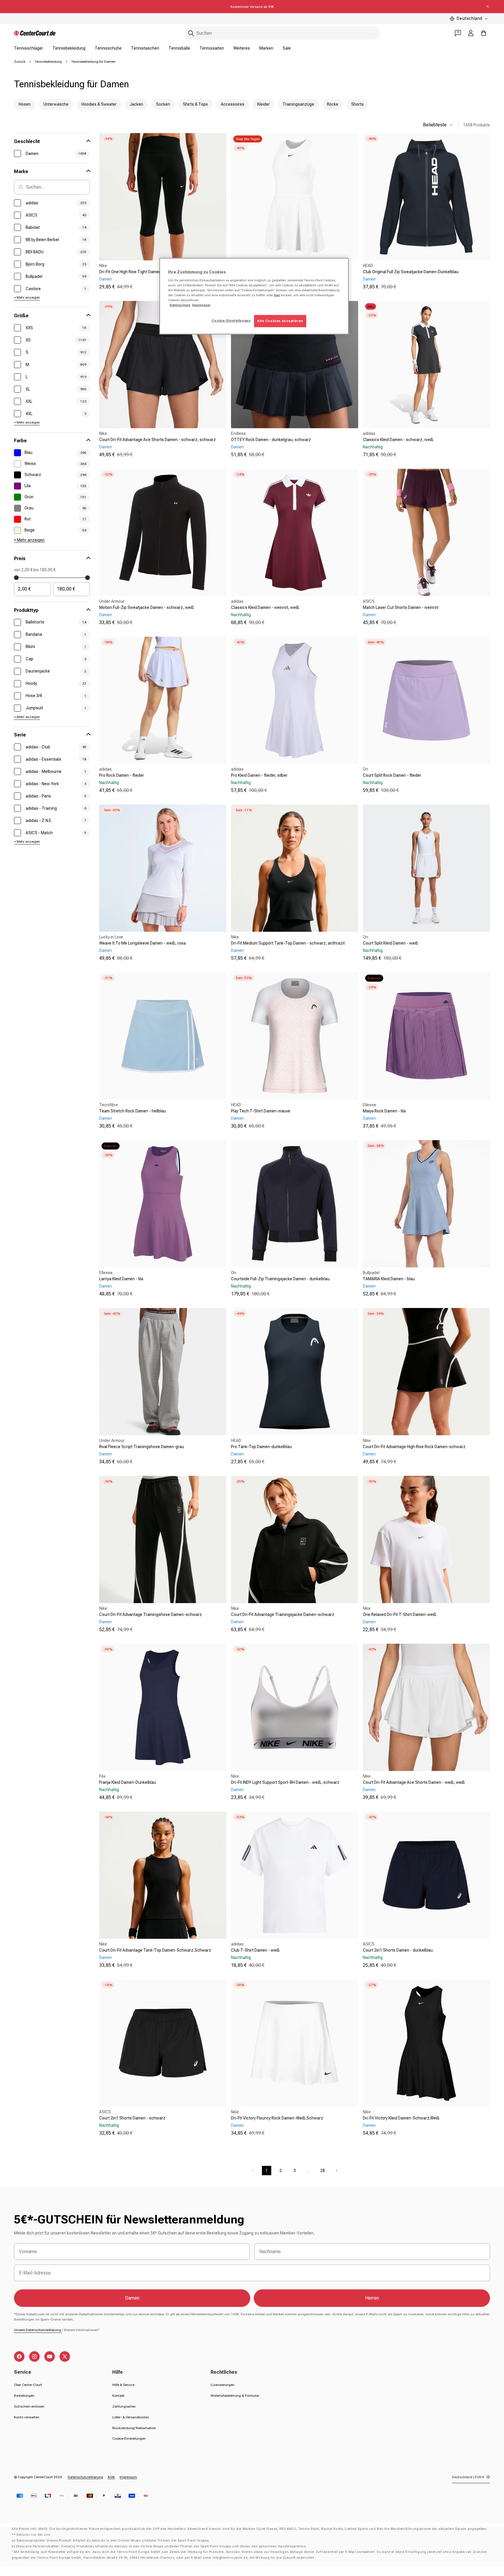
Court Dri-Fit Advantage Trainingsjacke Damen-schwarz (283, 1614)
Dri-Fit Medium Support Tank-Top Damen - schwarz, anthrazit (288, 943)
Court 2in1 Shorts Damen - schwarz (132, 2118)
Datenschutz (180, 305)
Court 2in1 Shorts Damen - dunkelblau (398, 1950)
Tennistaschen (145, 48)
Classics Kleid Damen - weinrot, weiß (265, 607)
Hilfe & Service (123, 2385)
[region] (254, 296)
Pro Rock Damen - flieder (122, 775)
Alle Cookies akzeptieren (280, 321)
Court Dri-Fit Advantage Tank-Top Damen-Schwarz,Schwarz (155, 1950)
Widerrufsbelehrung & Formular (235, 2396)
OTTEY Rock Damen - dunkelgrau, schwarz (271, 440)
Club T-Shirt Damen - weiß (255, 1950)
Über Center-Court (28, 2385)
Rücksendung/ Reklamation (134, 2428)
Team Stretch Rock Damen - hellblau (133, 1111)
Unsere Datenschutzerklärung (38, 2330)
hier (277, 295)
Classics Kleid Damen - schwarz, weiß (398, 440)
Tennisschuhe (108, 48)
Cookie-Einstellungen (129, 2439)
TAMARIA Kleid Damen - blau (389, 1279)
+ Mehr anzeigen (27, 297)
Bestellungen (24, 2396)
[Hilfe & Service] (458, 33)
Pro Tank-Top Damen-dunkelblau (261, 1447)
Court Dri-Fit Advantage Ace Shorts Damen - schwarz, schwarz (157, 440)
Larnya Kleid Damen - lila (121, 1279)
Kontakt (118, 2396)
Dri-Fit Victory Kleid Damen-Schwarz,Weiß (401, 2118)
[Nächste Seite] (337, 2171)
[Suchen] (191, 33)
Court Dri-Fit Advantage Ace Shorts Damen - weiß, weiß (414, 1782)
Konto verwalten (27, 2417)
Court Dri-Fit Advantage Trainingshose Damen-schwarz (150, 1614)
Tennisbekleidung (69, 48)
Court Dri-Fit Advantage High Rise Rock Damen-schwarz (414, 1447)
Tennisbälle (179, 48)
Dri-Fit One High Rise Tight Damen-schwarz (139, 272)
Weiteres (242, 48)
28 (323, 2171)
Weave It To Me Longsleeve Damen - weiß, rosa (142, 943)
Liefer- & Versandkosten (131, 2417)
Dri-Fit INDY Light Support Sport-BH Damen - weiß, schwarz (285, 1782)
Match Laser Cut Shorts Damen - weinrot (401, 607)
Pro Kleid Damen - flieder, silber (259, 775)
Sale (287, 48)
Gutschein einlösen (29, 2406)
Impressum (128, 2477)
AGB (111, 2477)
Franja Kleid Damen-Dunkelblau (128, 1782)
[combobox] (282, 33)
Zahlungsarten (124, 2406)
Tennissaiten (212, 48)
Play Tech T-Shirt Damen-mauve (261, 1111)
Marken (266, 48)
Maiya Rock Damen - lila (384, 1111)
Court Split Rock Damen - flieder (392, 775)
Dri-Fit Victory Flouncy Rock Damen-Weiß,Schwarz (277, 2118)
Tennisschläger (29, 48)
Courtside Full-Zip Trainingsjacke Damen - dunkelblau (280, 1279)
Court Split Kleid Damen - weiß (391, 943)
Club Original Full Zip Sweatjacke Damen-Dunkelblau (411, 272)
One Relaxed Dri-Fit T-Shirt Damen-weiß (400, 1614)
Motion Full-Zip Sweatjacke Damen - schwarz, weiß (147, 607)
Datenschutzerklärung (85, 2477)
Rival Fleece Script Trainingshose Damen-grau (142, 1447)
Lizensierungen (223, 2385)
